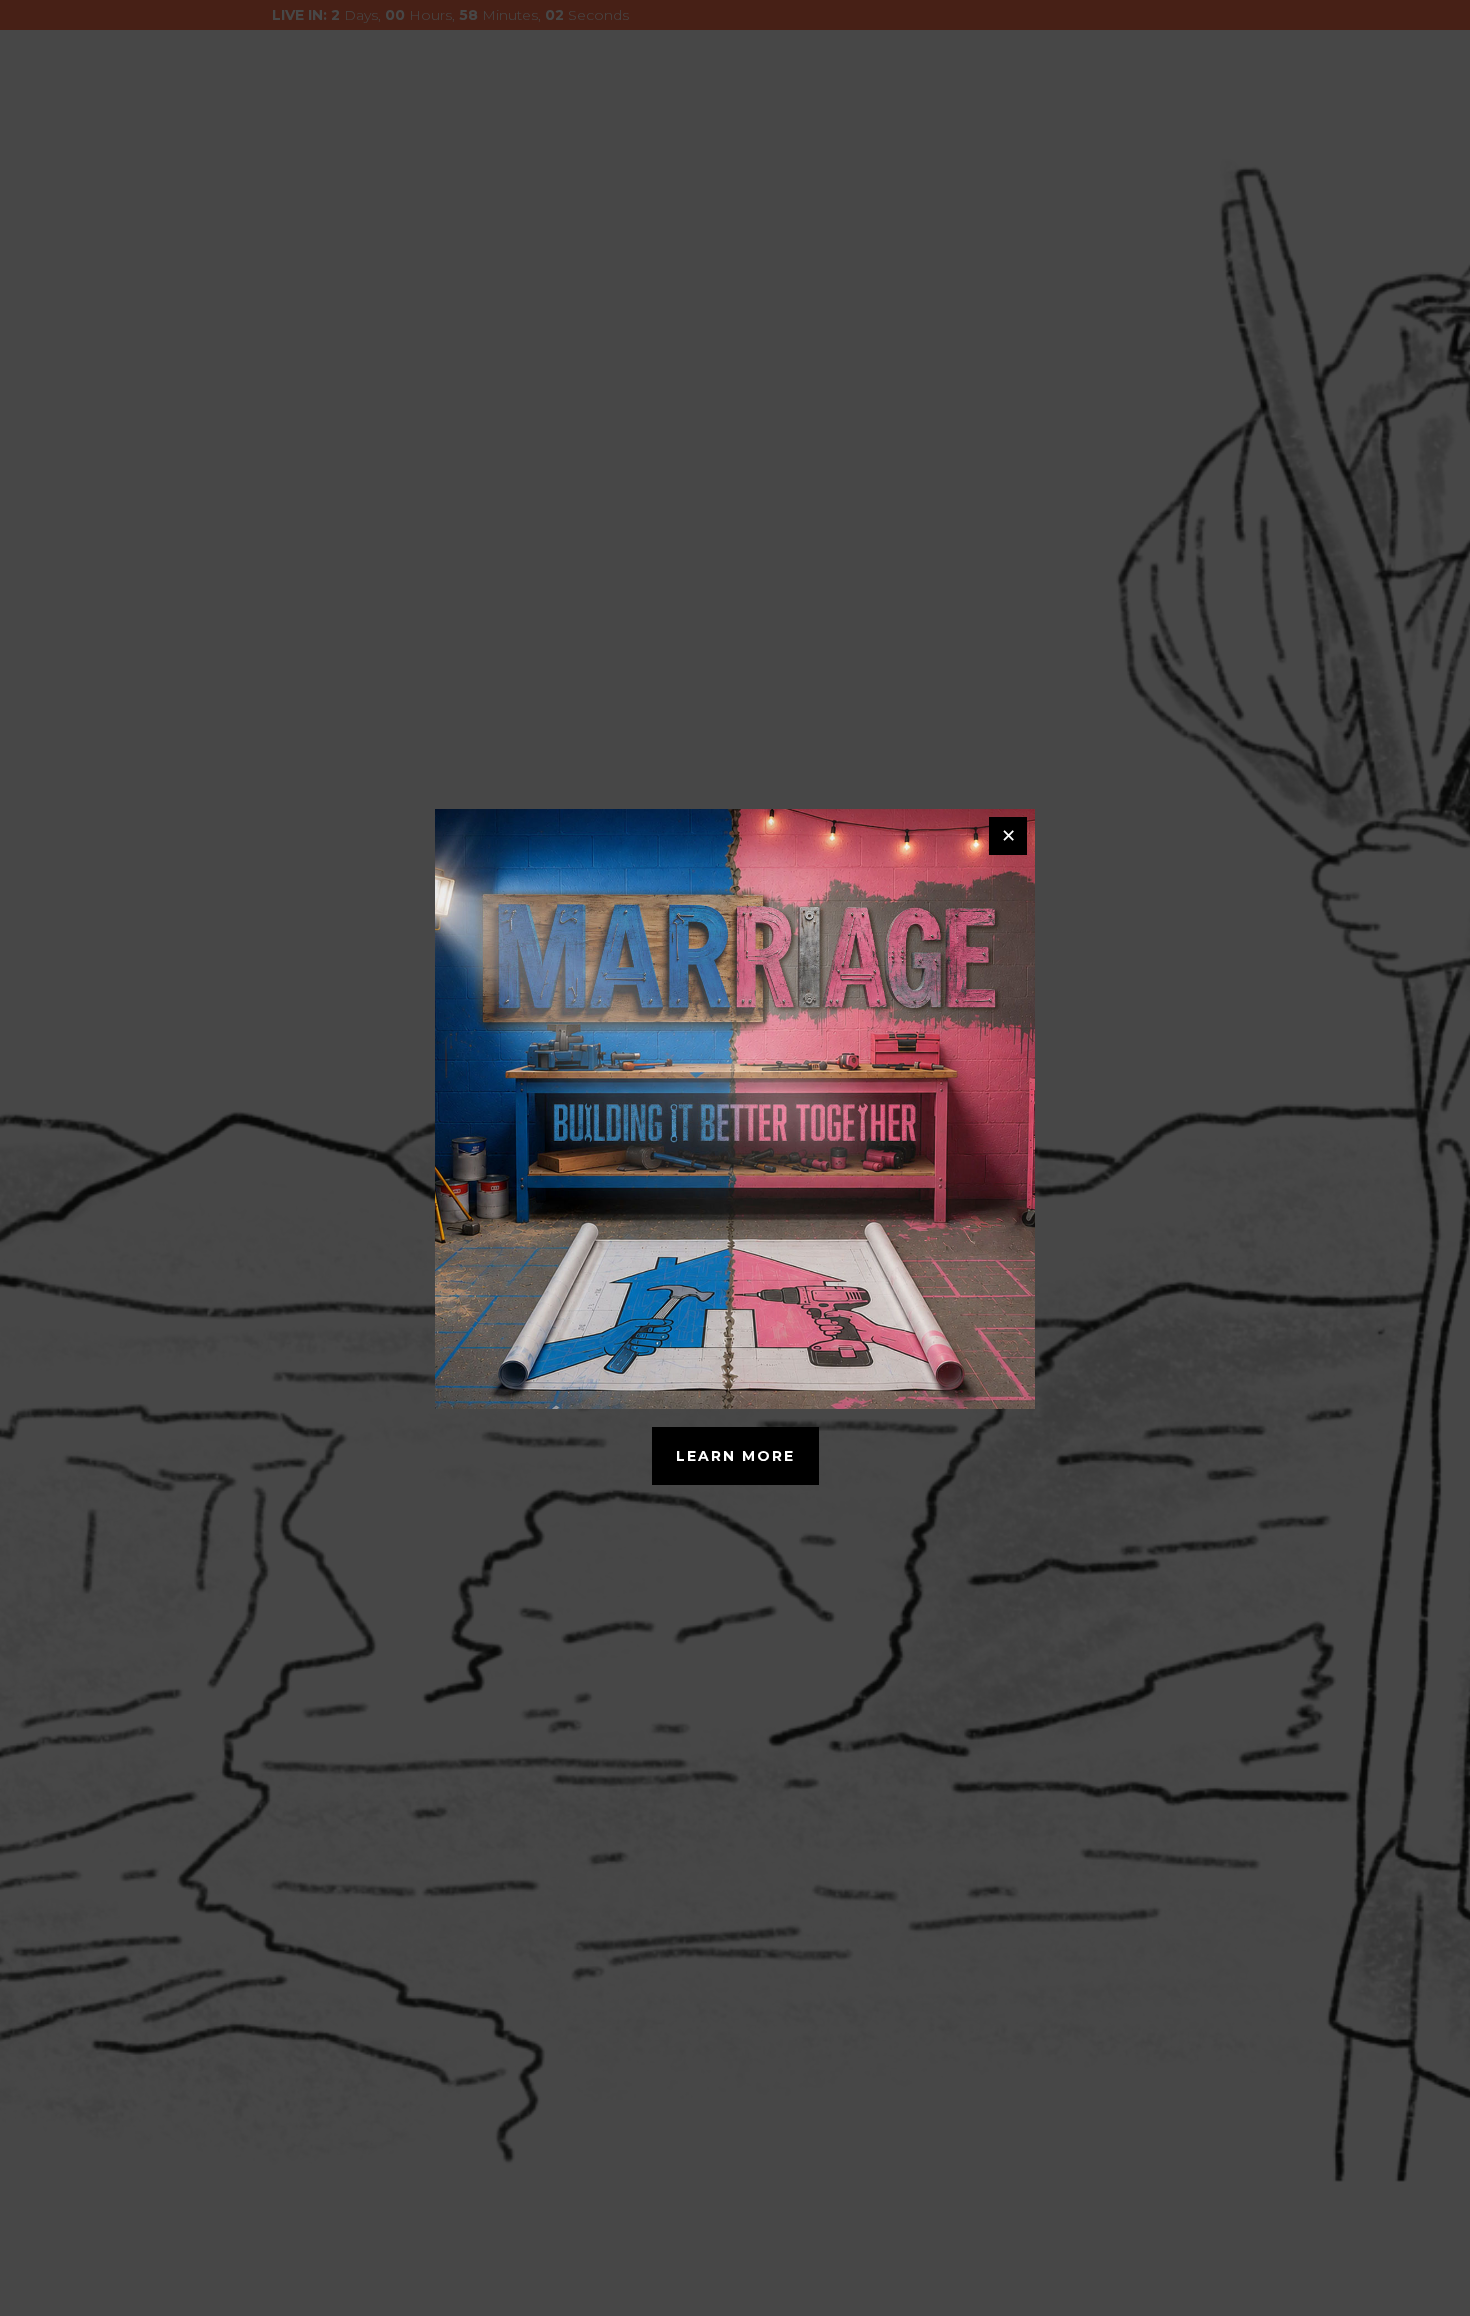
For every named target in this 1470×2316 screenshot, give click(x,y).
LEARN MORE (735, 1456)
